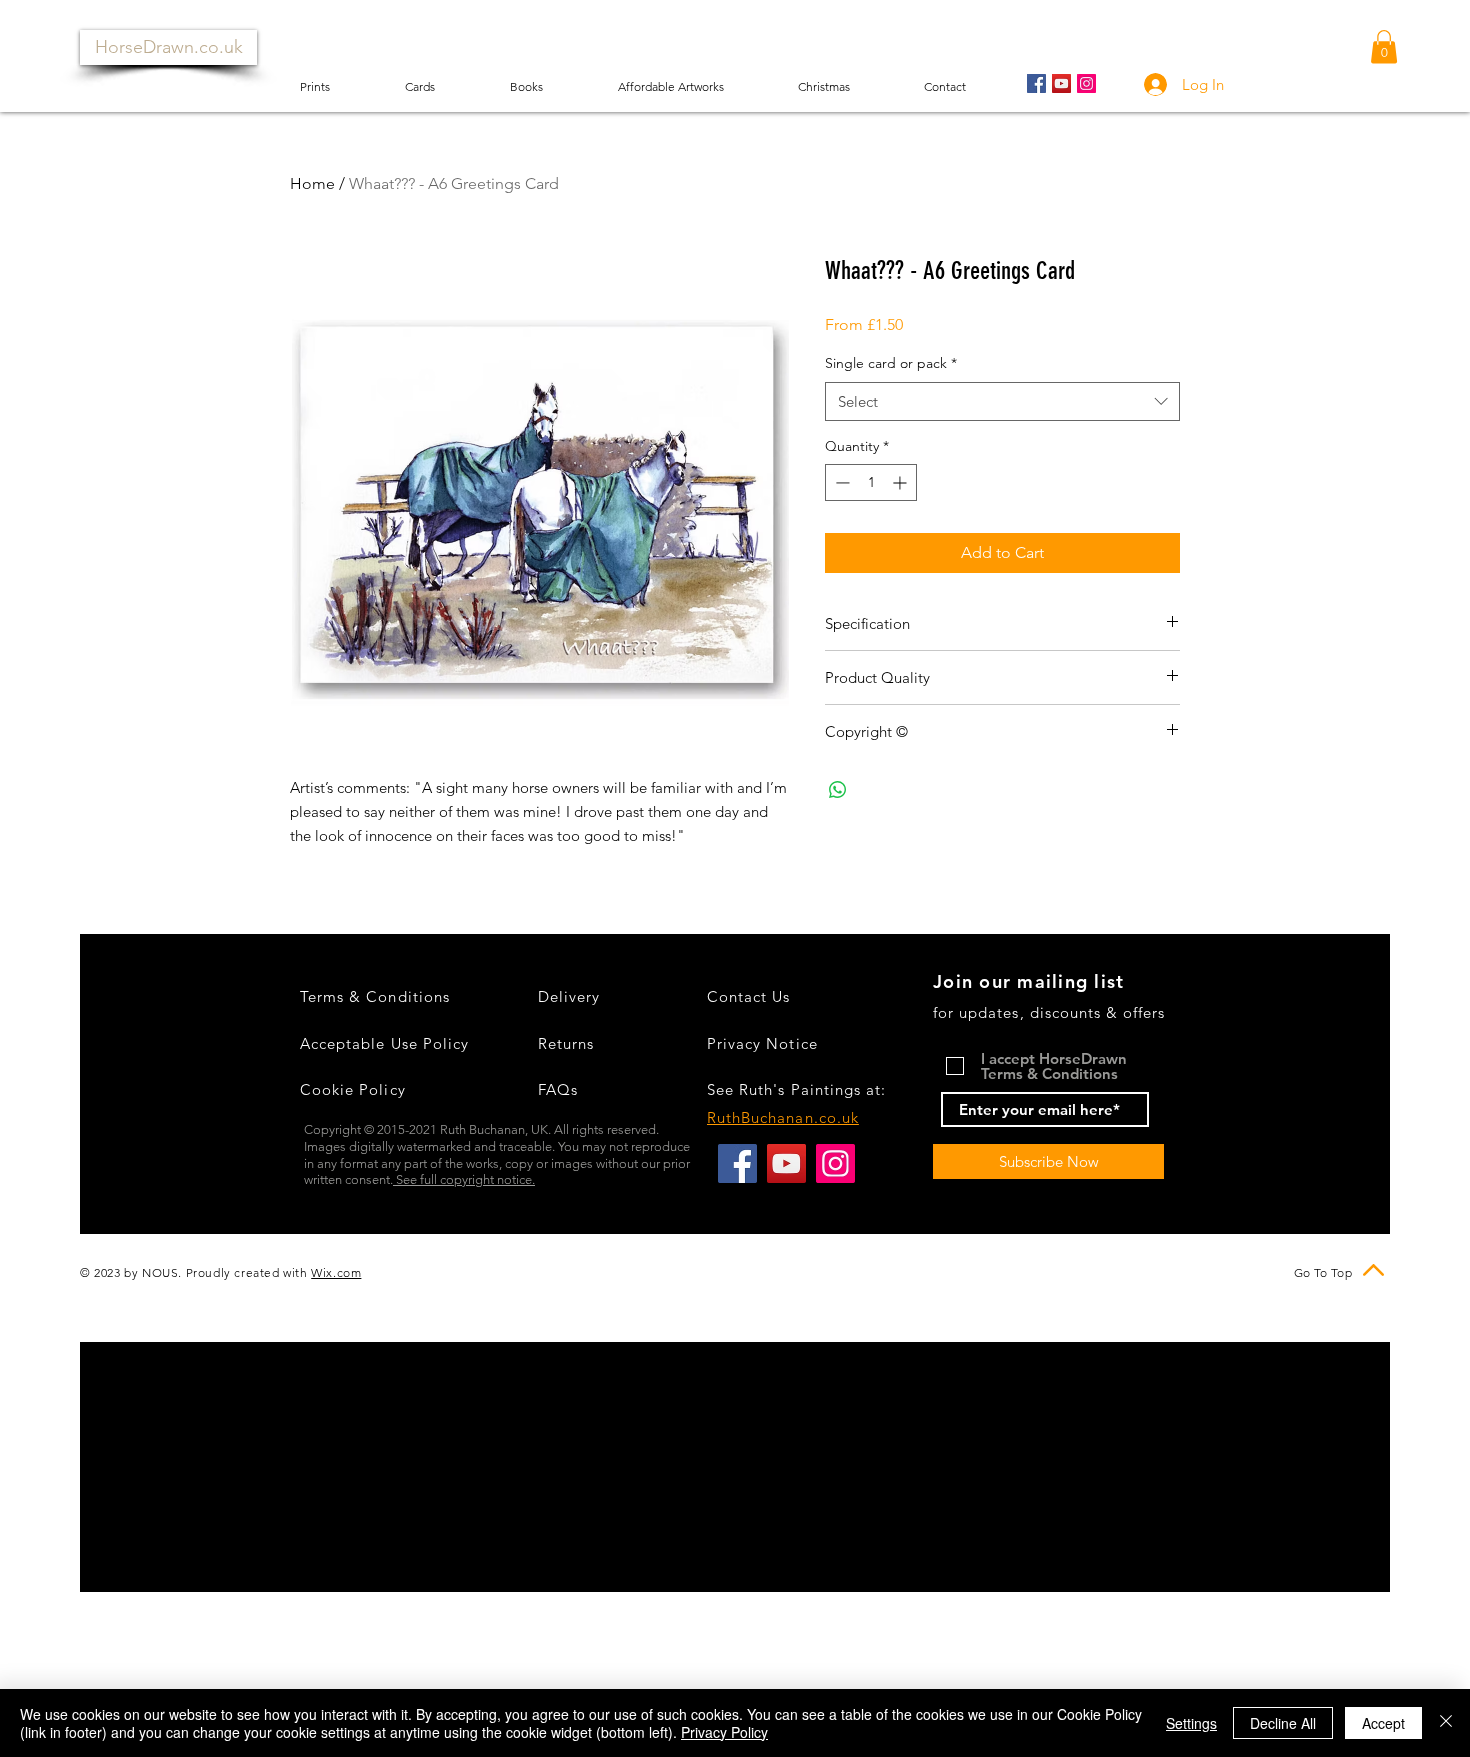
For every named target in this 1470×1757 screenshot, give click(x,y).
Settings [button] (1191, 1723)
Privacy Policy (724, 1732)
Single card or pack (891, 363)
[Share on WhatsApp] (838, 790)
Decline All (1283, 1723)
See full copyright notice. (464, 1179)
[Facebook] (1036, 83)
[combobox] (1002, 401)
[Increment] (901, 482)
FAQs (558, 1089)
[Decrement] (840, 482)
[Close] (1446, 1723)
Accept (1383, 1723)
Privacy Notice (762, 1043)
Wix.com (336, 1272)
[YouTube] (1061, 83)
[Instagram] (1086, 83)
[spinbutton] (871, 482)
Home (312, 183)
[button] (1384, 46)
